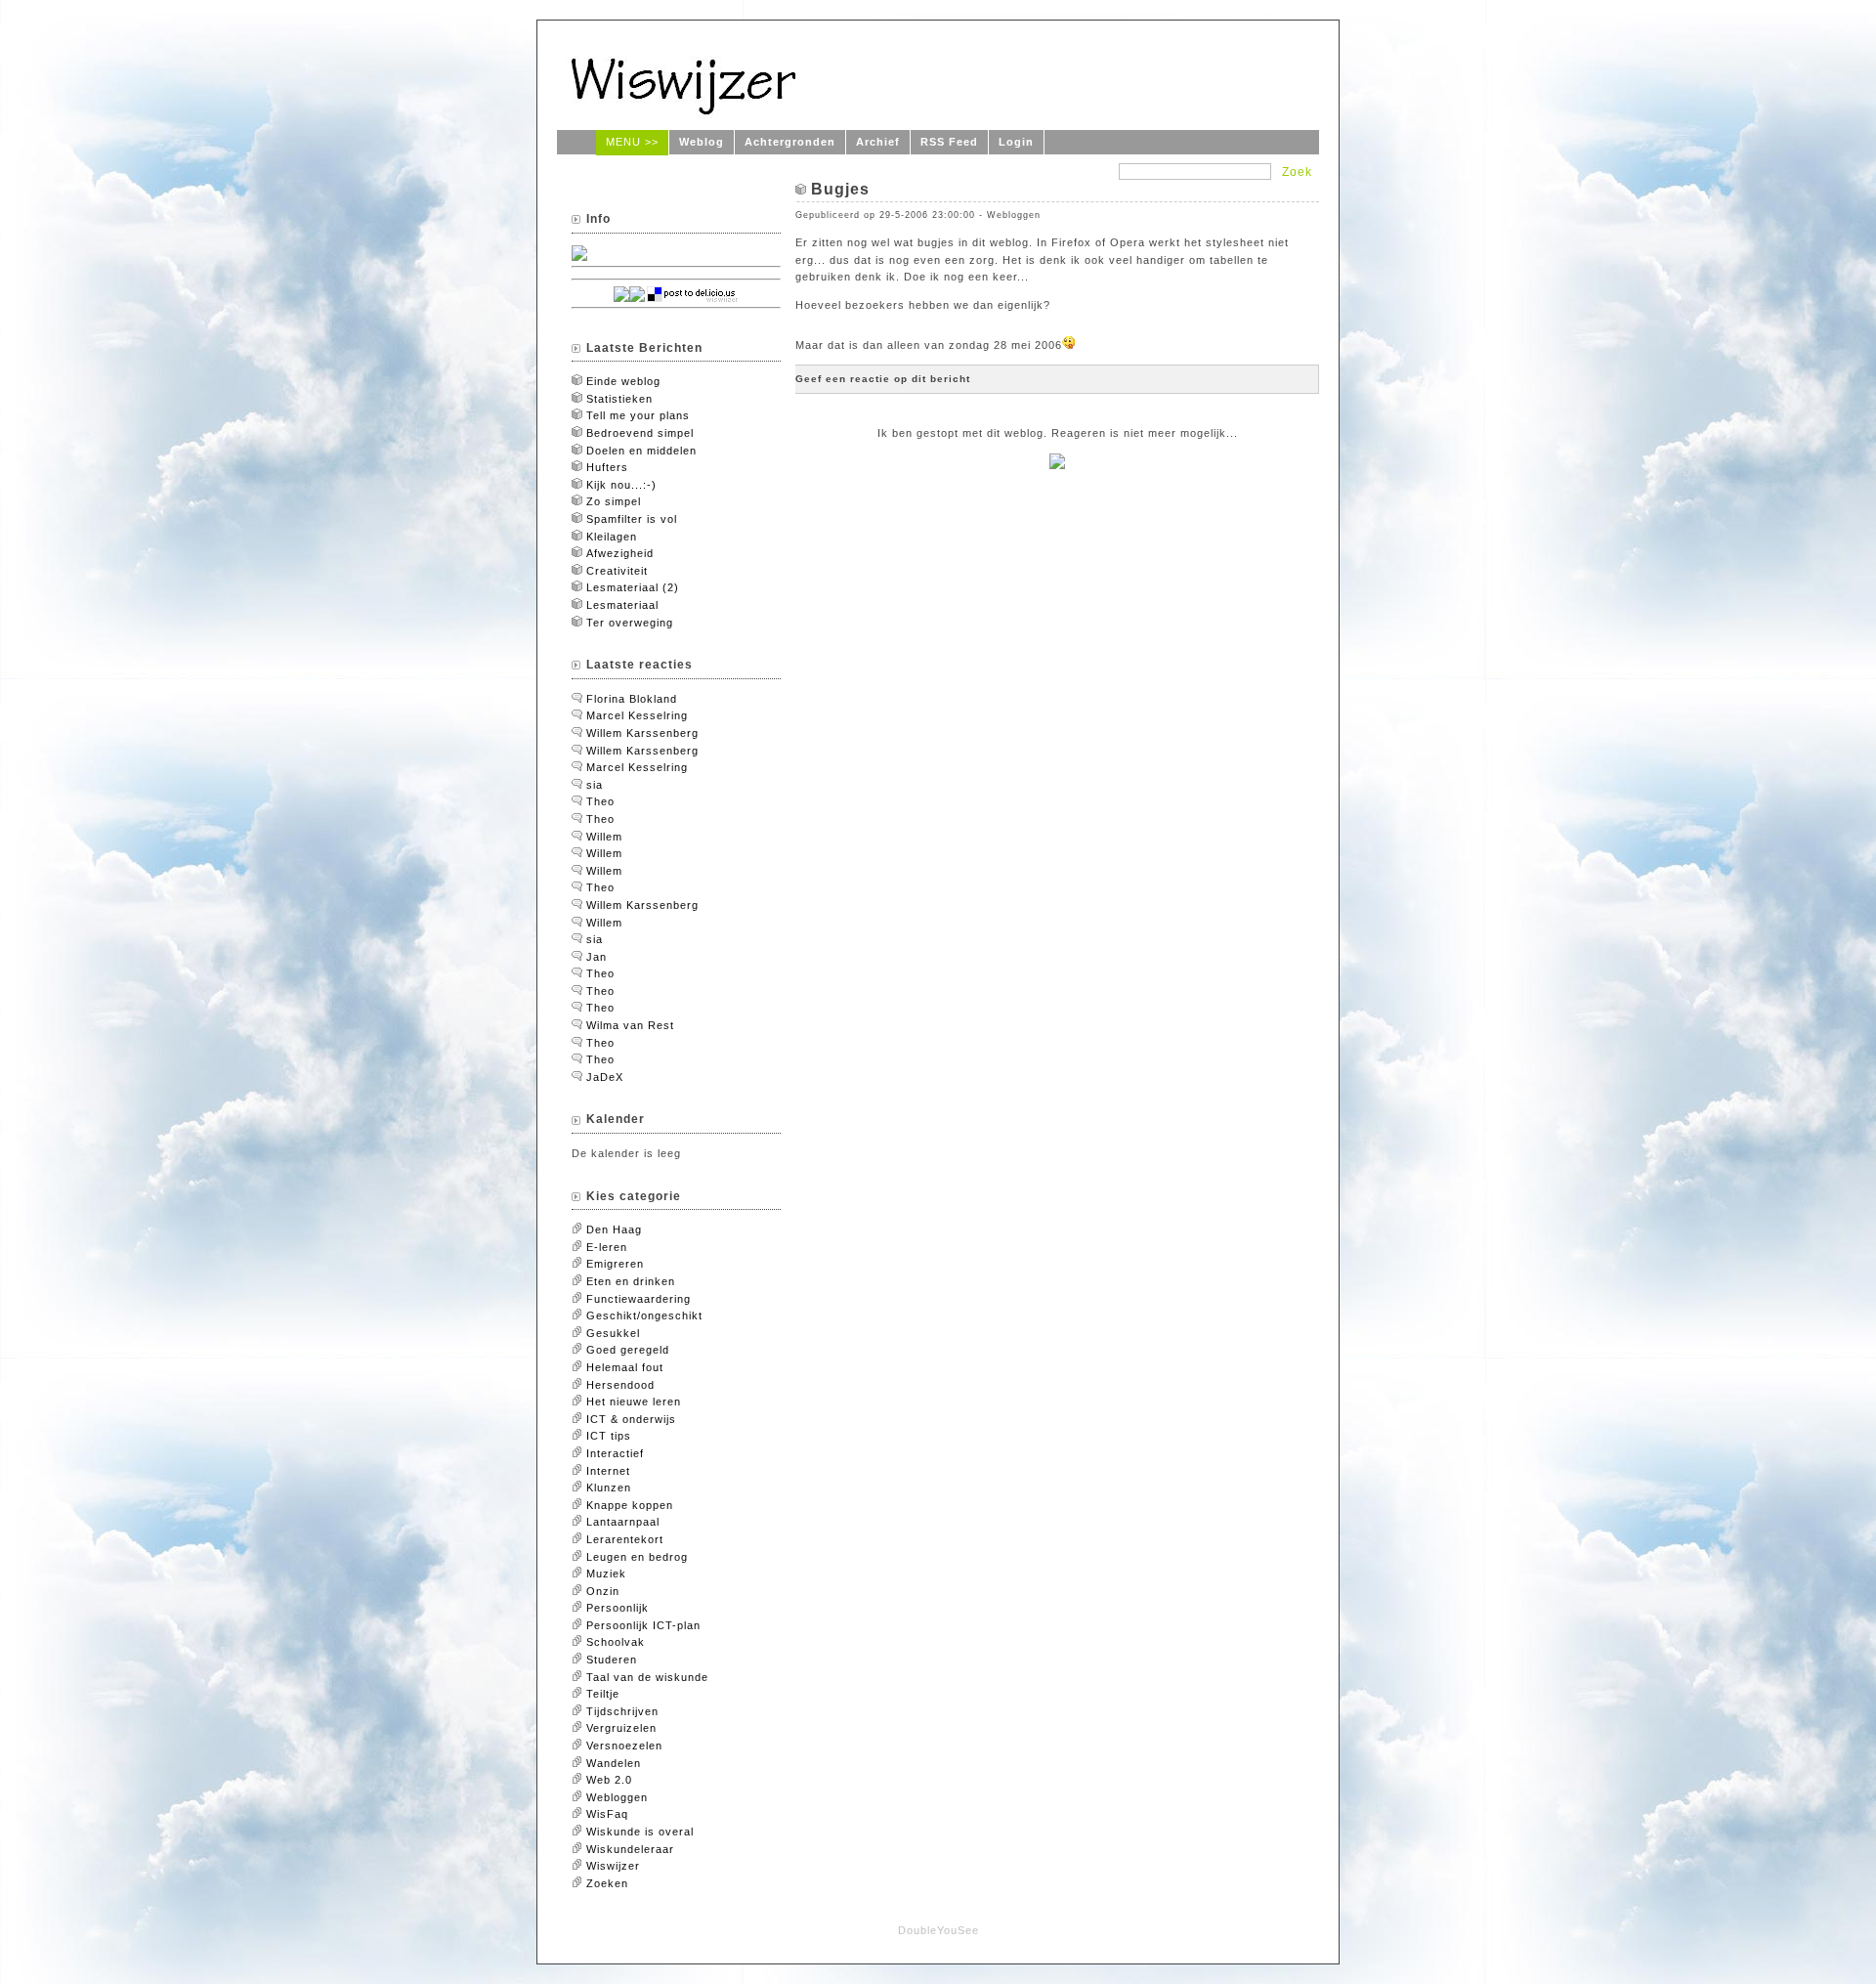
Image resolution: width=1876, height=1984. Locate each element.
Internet (608, 1471)
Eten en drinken (631, 1281)
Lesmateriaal (622, 605)
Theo (600, 801)
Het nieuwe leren (634, 1402)
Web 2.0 (609, 1780)
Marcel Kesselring (637, 715)
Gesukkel (613, 1333)
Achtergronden (790, 142)
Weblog (702, 142)
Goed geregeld (628, 1350)
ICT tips (609, 1436)
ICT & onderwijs (631, 1419)
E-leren (607, 1247)
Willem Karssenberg (642, 733)
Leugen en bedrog (637, 1557)
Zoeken (607, 1883)
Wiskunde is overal (640, 1832)
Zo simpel (614, 501)
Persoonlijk (618, 1608)
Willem (604, 837)
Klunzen (609, 1488)
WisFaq (607, 1814)
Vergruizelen (621, 1728)
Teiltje (603, 1694)
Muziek (606, 1574)
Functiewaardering (639, 1299)
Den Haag (614, 1229)
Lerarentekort (625, 1539)
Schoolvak (616, 1642)
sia (595, 785)
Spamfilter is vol (632, 519)
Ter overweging (630, 623)
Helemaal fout (625, 1367)
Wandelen (614, 1763)
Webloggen (617, 1797)
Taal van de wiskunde (647, 1677)
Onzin (603, 1591)
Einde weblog (623, 381)
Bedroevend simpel (640, 433)
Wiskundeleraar (630, 1849)
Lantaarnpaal (623, 1522)
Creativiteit (617, 571)
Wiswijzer (613, 1866)
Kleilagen (612, 537)
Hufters (607, 467)
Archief (878, 142)
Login (1016, 142)
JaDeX (605, 1077)
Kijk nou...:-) (621, 485)
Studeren (612, 1660)
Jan (597, 957)
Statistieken (619, 399)
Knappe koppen (630, 1505)
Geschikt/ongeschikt (644, 1315)
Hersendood (620, 1385)
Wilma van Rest (630, 1025)
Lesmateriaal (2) (633, 587)
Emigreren (615, 1264)
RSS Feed (949, 142)
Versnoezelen (624, 1746)
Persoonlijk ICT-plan (643, 1625)
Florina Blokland (632, 699)
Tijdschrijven (622, 1711)
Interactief (615, 1453)
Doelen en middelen (641, 451)
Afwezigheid (620, 553)
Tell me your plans (638, 415)
